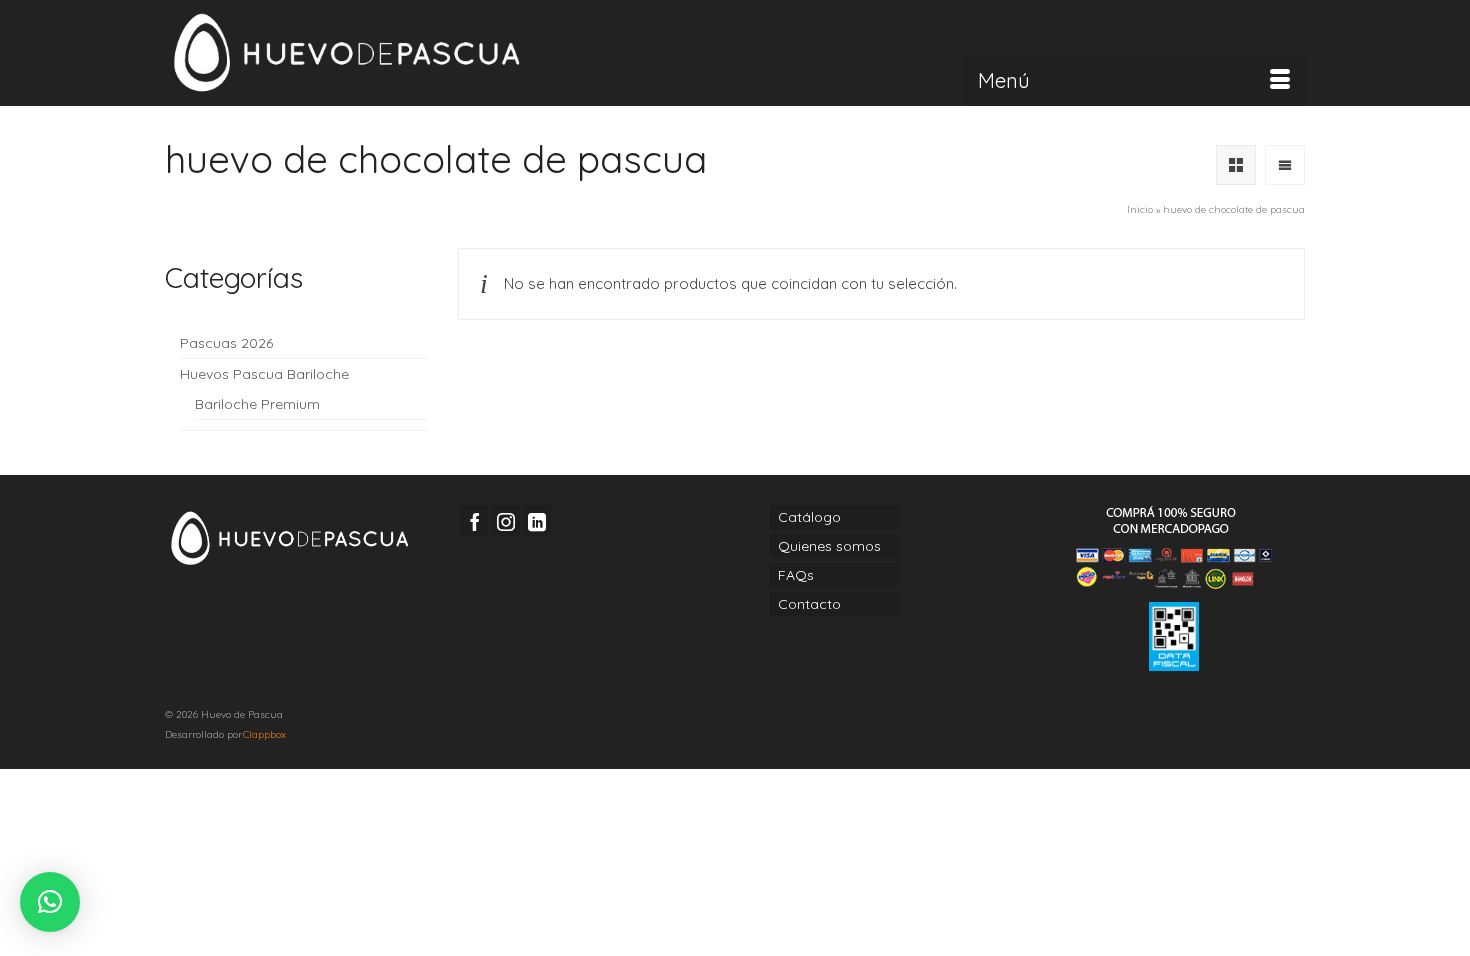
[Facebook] (475, 520)
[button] (50, 902)
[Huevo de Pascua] (345, 53)
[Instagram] (506, 520)
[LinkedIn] (537, 520)
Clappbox (264, 734)
